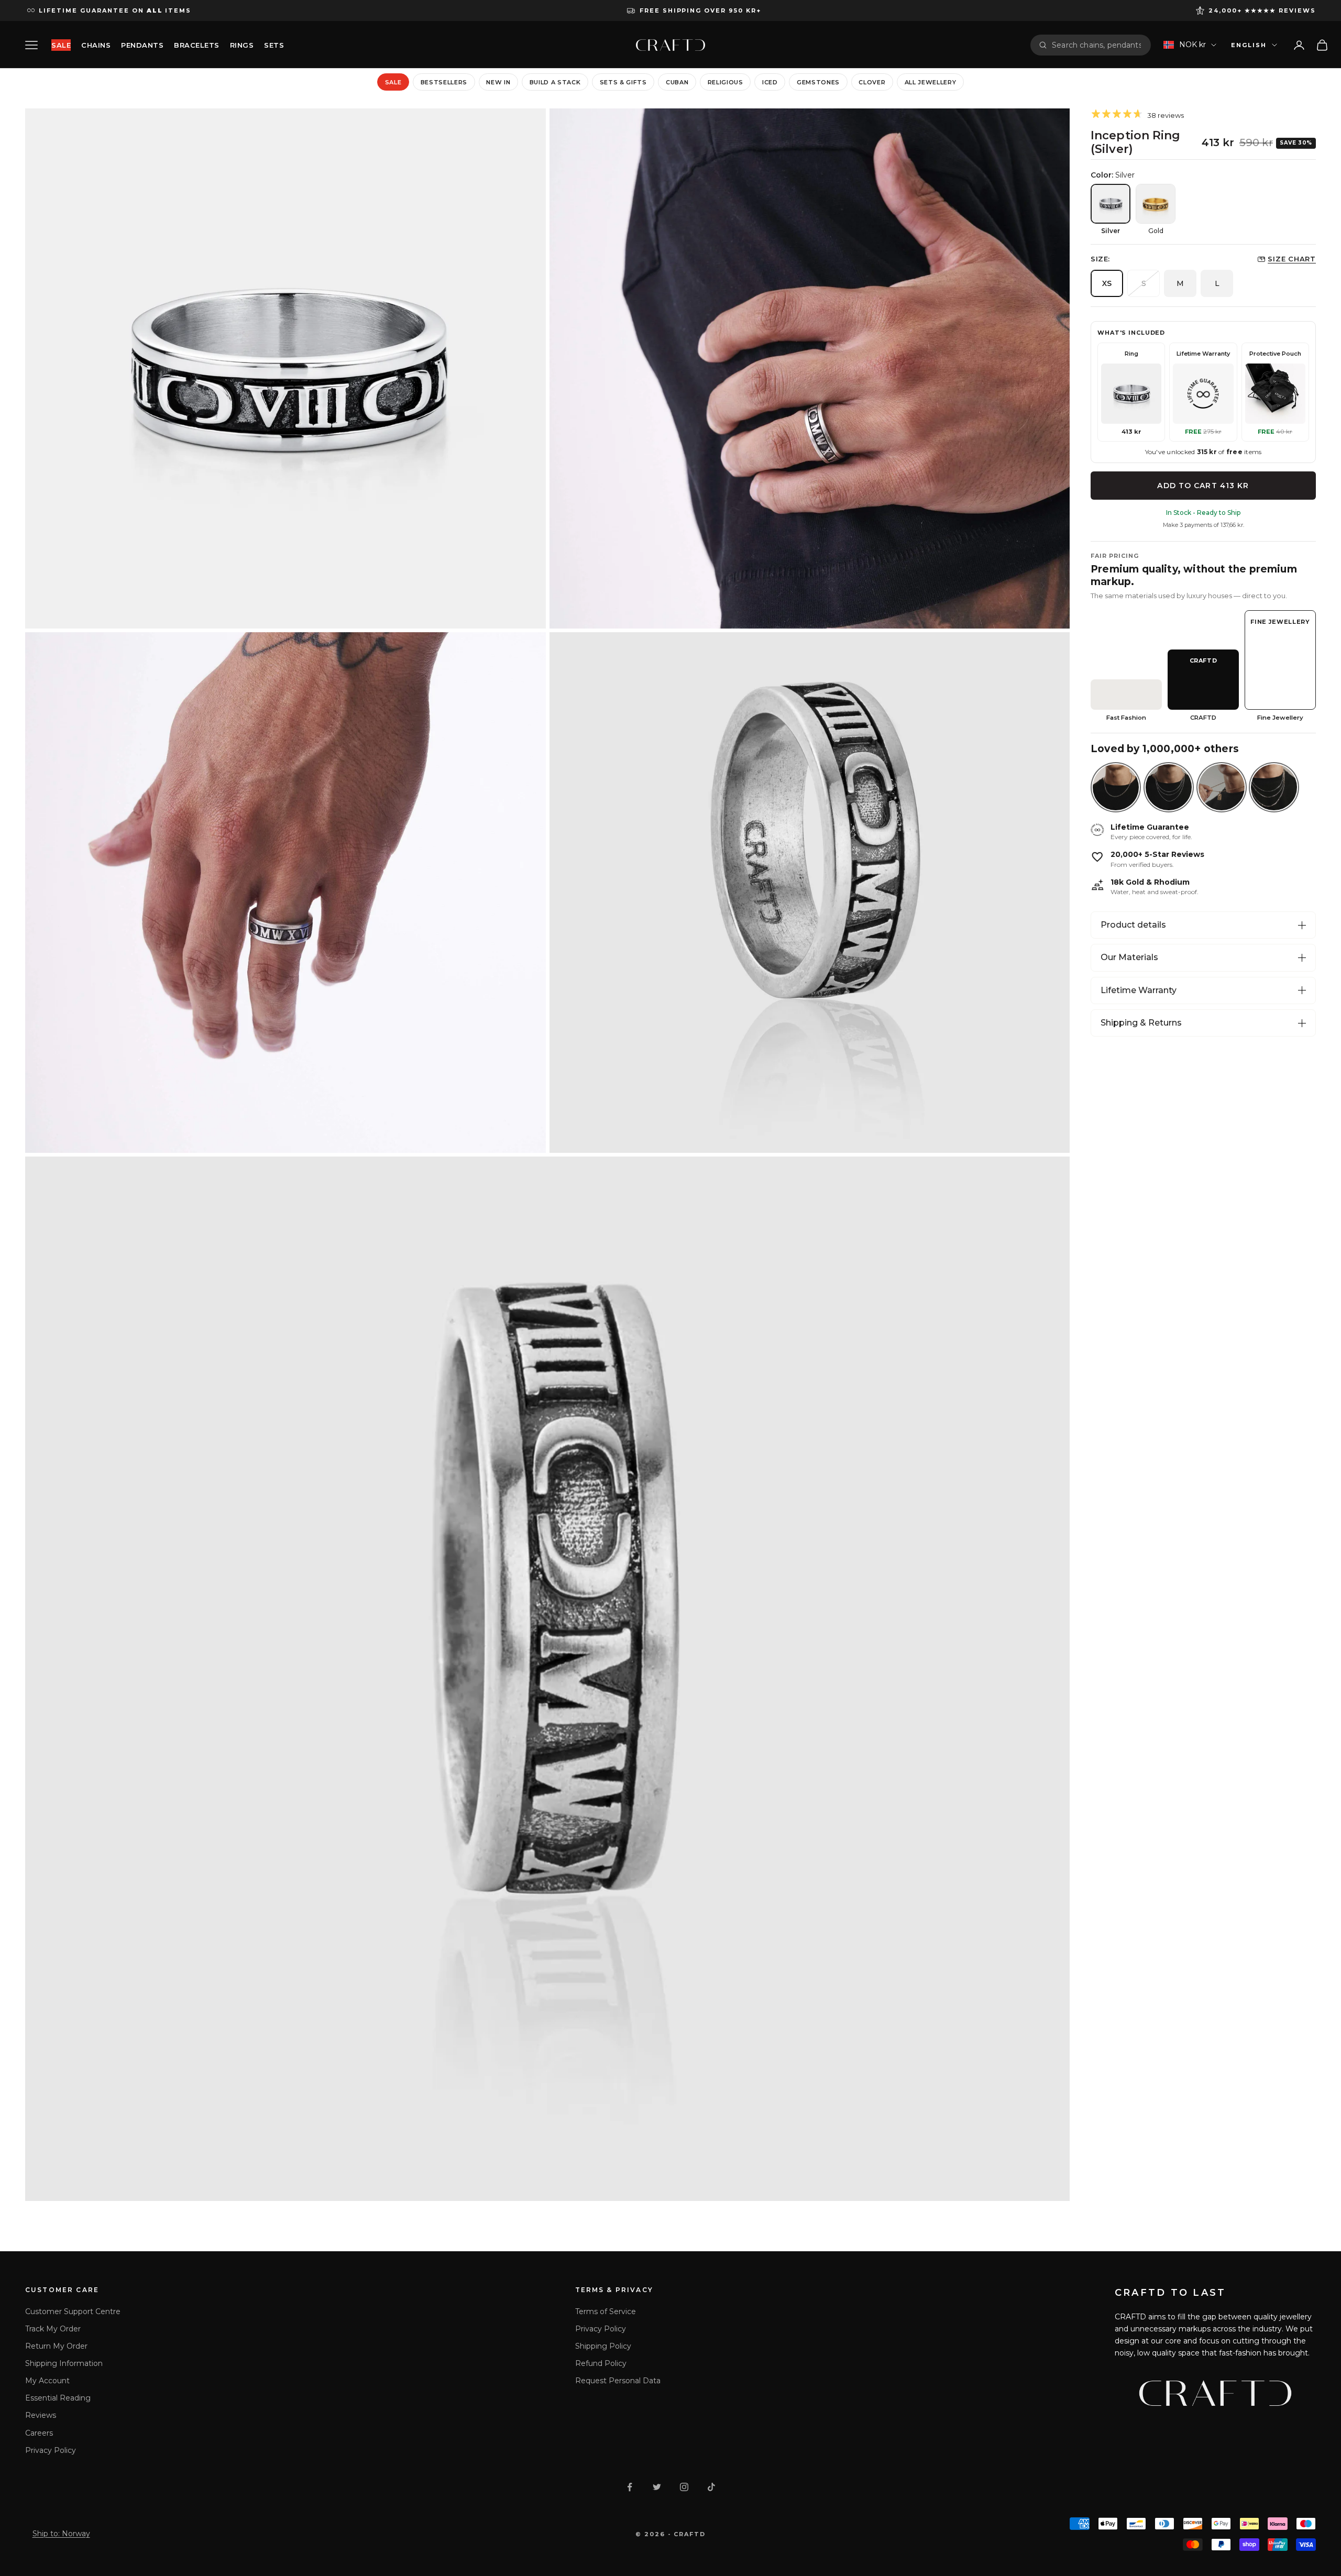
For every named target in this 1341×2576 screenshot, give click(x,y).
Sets (274, 45)
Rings (242, 45)
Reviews (41, 2415)
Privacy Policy (51, 2450)
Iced (770, 82)
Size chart (1292, 259)
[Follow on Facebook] (630, 2487)
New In (498, 82)
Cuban (677, 82)
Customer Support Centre (73, 2311)
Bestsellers (444, 82)
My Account (47, 2381)
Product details (1133, 925)
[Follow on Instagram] (684, 2487)
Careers (39, 2433)
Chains (96, 45)
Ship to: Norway (61, 2534)
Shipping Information (64, 2363)
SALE (61, 45)
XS (1107, 283)
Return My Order (56, 2346)
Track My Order (53, 2329)
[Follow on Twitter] (657, 2487)
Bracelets (197, 45)
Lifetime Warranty (1139, 990)
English (1249, 45)
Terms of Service (606, 2311)
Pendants (142, 45)
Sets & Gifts (623, 82)
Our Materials (1129, 957)
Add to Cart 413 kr (1203, 486)
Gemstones (818, 82)
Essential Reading (58, 2398)
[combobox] (1097, 45)
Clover (872, 82)
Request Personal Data (618, 2381)
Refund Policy (601, 2363)
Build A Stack (555, 82)
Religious (726, 82)
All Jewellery (931, 82)
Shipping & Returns (1141, 1023)
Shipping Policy (603, 2346)
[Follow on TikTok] (711, 2487)
